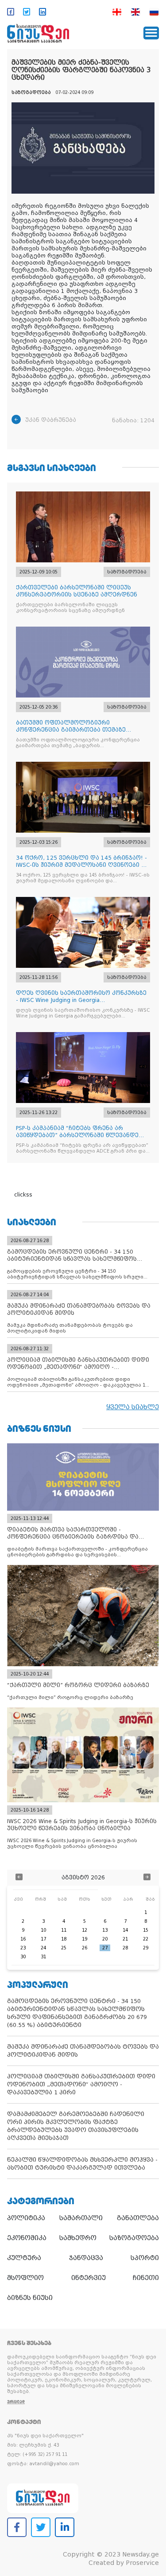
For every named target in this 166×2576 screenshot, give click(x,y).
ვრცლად (16, 2402)
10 (43, 1930)
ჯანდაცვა (86, 2258)
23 (23, 1948)
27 (105, 1948)
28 (125, 1948)
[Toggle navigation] (151, 33)
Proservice (142, 2563)
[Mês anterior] (19, 1878)
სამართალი (81, 2218)
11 (64, 1930)
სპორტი (145, 2258)
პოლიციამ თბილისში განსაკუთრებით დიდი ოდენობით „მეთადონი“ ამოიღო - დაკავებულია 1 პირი (81, 2084)
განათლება (138, 2218)
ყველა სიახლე (133, 1407)
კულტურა (24, 2258)
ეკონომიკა (27, 2238)
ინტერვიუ (89, 2278)
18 (64, 1939)
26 (85, 1948)
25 (64, 1948)
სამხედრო (78, 2238)
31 (43, 1957)
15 (146, 1930)
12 (85, 1930)
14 (125, 1930)
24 (43, 1948)
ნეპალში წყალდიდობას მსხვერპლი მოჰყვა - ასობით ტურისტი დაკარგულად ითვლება (82, 2164)
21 (125, 1939)
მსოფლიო (25, 2278)
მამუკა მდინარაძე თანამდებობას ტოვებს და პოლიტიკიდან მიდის (83, 2051)
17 (43, 1939)
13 (105, 1930)
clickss (23, 1195)
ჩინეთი (146, 2278)
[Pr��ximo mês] (147, 1878)
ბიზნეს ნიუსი (30, 2298)
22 (146, 1939)
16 (23, 1939)
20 (105, 1939)
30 (23, 1957)
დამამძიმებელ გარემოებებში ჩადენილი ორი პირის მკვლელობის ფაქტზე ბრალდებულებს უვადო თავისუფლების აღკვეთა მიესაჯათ (76, 2126)
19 (85, 1939)
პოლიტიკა (26, 2218)
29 (146, 1948)
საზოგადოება (134, 2238)
